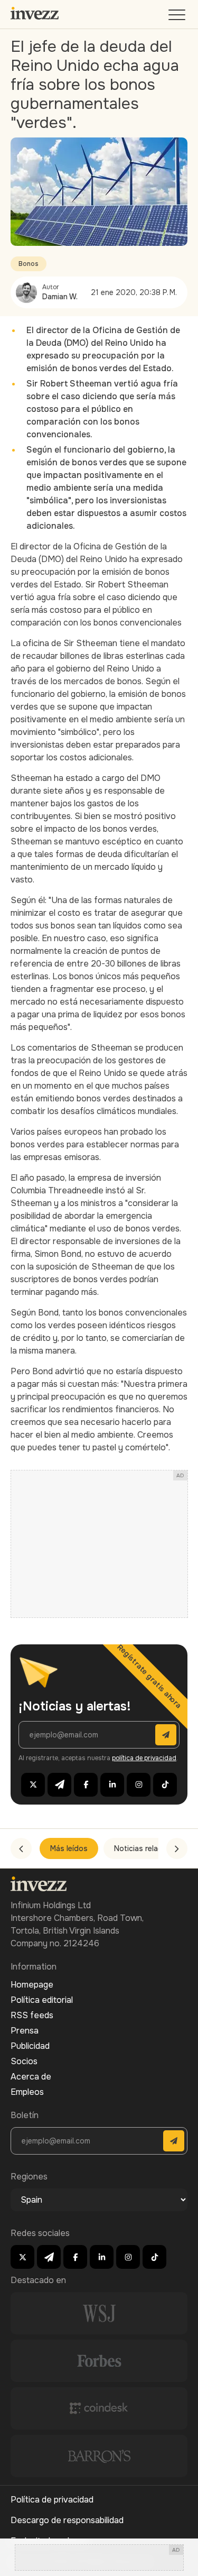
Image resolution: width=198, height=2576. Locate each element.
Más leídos (69, 1848)
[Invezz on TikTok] (165, 1785)
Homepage (32, 1985)
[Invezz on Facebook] (86, 1785)
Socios (24, 2061)
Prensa (25, 2031)
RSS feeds (32, 2015)
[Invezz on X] (33, 1785)
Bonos (29, 264)
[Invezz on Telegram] (59, 1785)
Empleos (27, 2092)
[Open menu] (178, 17)
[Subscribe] (166, 1735)
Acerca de (31, 2077)
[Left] (21, 1848)
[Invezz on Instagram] (139, 1785)
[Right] (177, 1848)
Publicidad (30, 2046)
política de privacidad (144, 1758)
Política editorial (42, 2000)
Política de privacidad (52, 2500)
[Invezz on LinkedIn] (112, 1785)
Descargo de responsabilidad (67, 2520)
